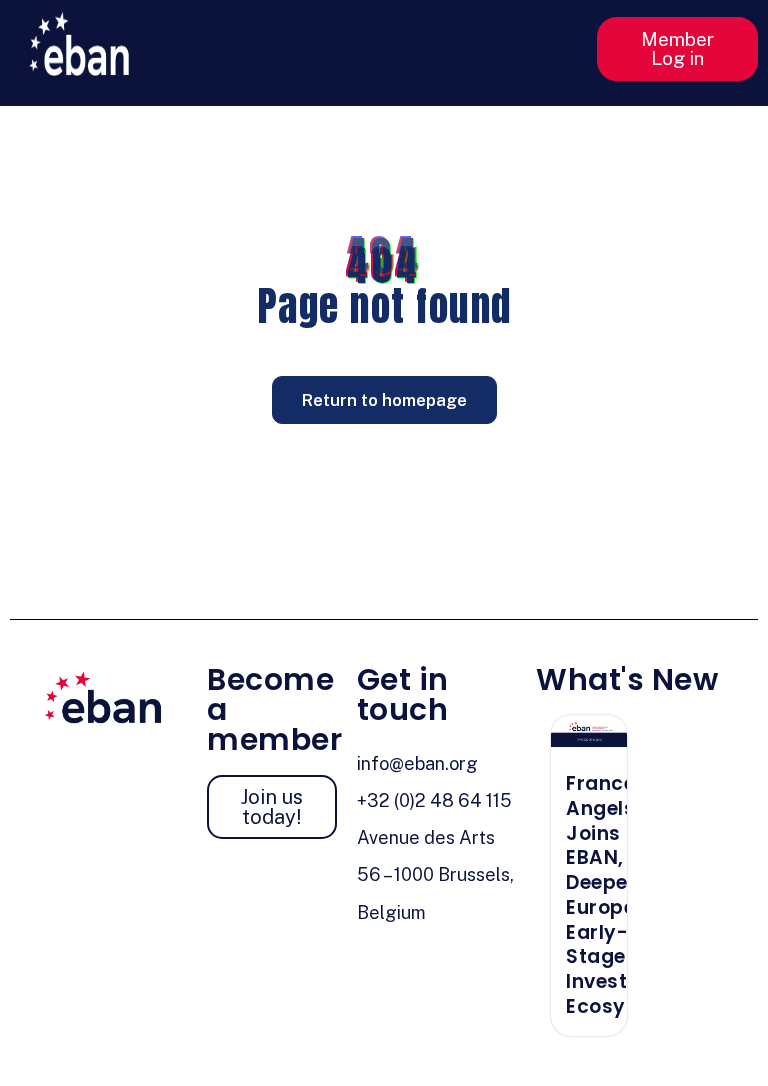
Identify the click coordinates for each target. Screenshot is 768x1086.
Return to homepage (384, 400)
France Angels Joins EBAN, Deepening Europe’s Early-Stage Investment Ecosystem (622, 894)
